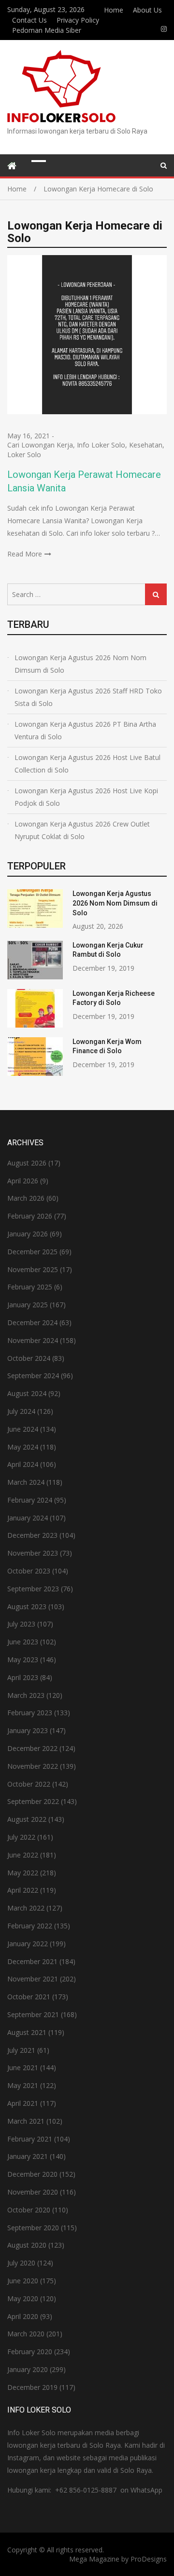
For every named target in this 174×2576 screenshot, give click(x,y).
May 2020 (23, 2298)
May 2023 (23, 1660)
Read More (25, 554)
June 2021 (23, 2068)
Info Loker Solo (101, 445)
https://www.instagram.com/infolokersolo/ (164, 29)
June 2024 (23, 1429)
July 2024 (21, 1411)
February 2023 (30, 1713)
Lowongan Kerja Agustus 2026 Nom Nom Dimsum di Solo (80, 664)
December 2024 (32, 1322)
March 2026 (26, 1198)
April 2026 (23, 1181)
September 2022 (33, 1801)
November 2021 (33, 1979)
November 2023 (33, 1553)
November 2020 (33, 2192)
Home (114, 10)
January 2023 (28, 1730)
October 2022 (29, 1784)
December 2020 (32, 2174)
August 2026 (27, 1163)
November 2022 (33, 1766)
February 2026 (30, 1216)
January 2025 (28, 1305)
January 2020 (28, 2369)
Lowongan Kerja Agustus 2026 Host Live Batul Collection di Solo (87, 764)
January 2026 (28, 1234)
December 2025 (32, 1252)
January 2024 (28, 1518)
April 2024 (23, 1464)
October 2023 (29, 1571)
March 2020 (26, 2334)
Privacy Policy (78, 20)
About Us (147, 10)
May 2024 (23, 1447)
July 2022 (21, 1837)
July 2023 (21, 1624)
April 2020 (23, 2316)
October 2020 (29, 2210)
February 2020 (30, 2352)
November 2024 (33, 1340)
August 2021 (27, 2032)
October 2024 (29, 1358)
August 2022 (27, 1819)
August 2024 (27, 1393)
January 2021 (28, 2156)
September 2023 (33, 1589)
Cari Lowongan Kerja (40, 445)
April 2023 (23, 1677)
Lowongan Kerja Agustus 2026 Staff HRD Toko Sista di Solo (88, 697)
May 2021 (23, 2085)
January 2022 (28, 1944)
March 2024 (26, 1482)
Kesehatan (146, 445)
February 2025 (30, 1287)
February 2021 (30, 2139)
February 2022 (30, 1926)
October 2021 (29, 1997)
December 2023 (32, 1535)
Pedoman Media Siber (47, 30)
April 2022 (23, 1890)
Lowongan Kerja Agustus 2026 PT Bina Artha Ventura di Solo (85, 730)
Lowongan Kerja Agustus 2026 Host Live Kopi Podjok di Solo (86, 797)
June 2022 (23, 1855)
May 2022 (23, 1873)
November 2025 (33, 1269)
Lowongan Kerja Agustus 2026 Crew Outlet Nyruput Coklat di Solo (82, 830)
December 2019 (32, 2387)
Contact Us (29, 20)
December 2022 (32, 1748)
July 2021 (21, 2050)
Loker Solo (24, 454)
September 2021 (33, 2014)
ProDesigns (149, 2559)
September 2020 (33, 2228)
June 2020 (23, 2281)
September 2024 (33, 1376)
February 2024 (30, 1500)
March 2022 (26, 1908)
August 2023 (27, 1607)
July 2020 (21, 2263)
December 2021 (32, 1961)
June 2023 (23, 1642)
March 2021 (26, 2121)
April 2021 (23, 2103)
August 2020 (27, 2245)
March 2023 (26, 1695)
